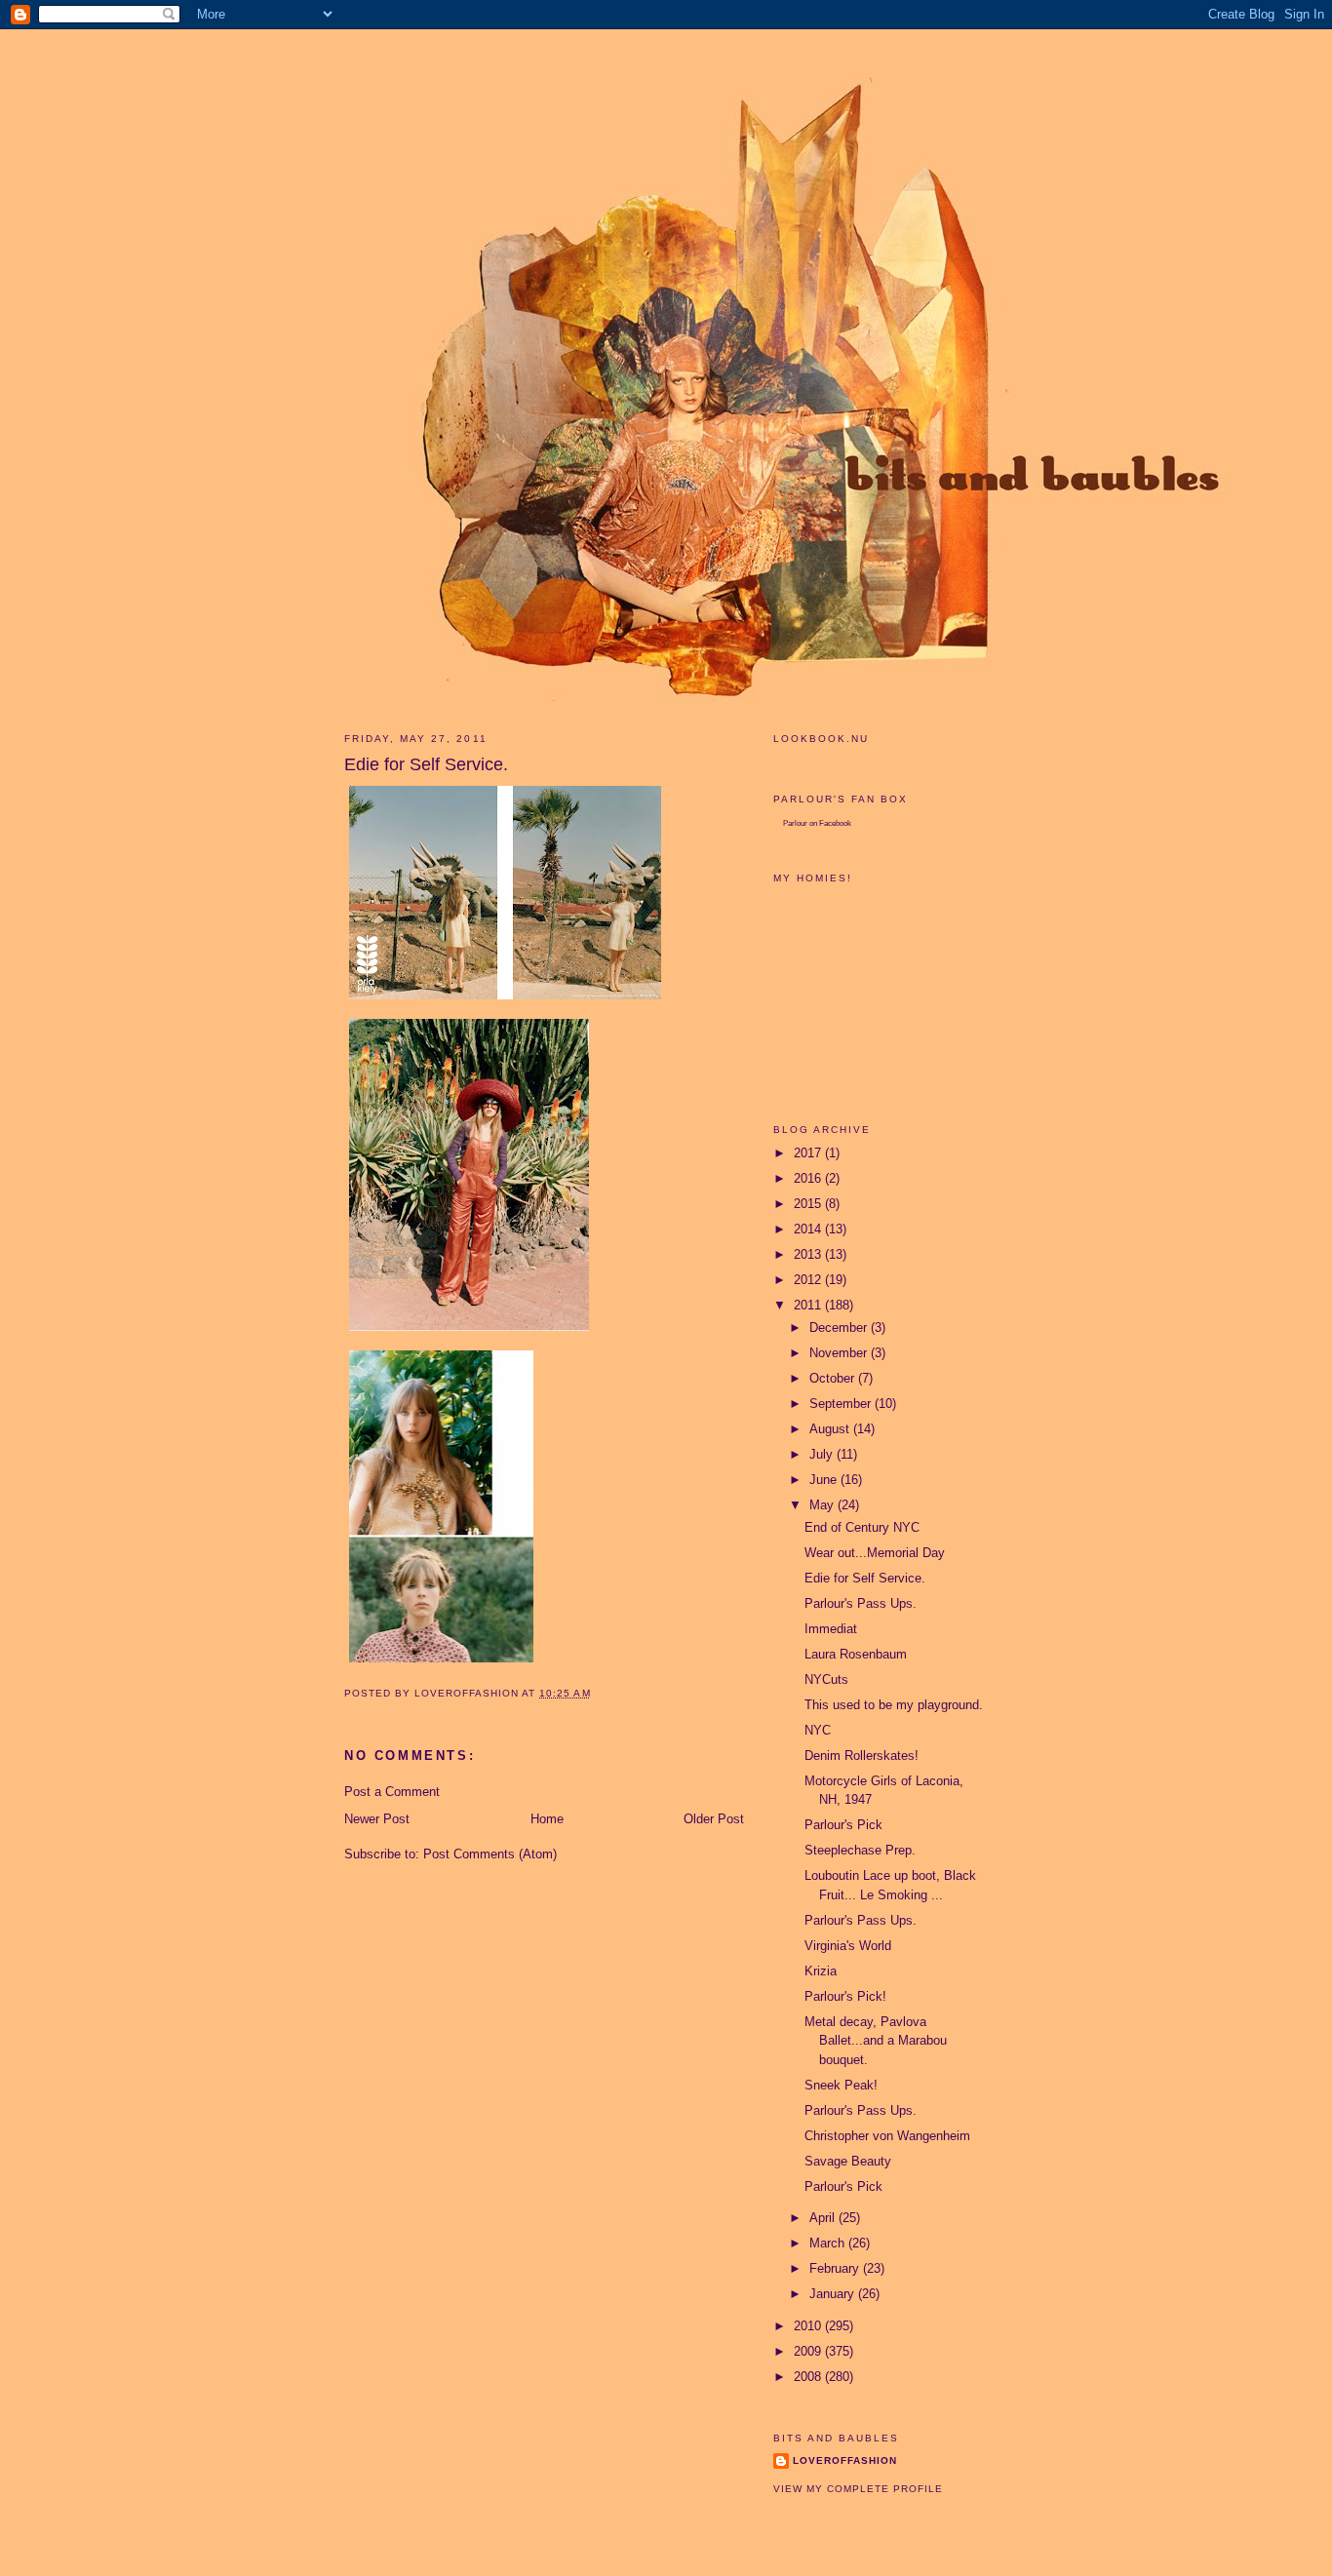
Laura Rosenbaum (856, 1654)
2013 (809, 1254)
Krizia (821, 1971)
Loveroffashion (845, 2460)
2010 (809, 2326)
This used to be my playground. (894, 1705)
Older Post (714, 1819)
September (842, 1404)
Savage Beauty (848, 2161)
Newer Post (377, 1819)
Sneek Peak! (841, 2085)
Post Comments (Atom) (490, 1854)
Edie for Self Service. (865, 1578)
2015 (809, 1204)
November (840, 1353)
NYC (818, 1730)
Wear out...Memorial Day (875, 1553)
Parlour (795, 823)
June (825, 1480)
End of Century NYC (862, 1527)
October (834, 1378)
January (834, 2294)
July (823, 1454)
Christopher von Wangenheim (887, 2136)
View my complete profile (858, 2489)
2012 (809, 1280)
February (836, 2268)
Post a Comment (392, 1792)
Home (547, 1819)
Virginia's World (848, 1946)
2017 (809, 1153)
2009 (809, 2351)
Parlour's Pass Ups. (861, 1603)
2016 (809, 1178)
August (831, 1429)
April (824, 2218)
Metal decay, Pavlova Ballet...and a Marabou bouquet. (876, 2041)
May (823, 1505)
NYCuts (826, 1679)
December (840, 1327)
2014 (809, 1229)
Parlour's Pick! (845, 1996)
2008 (809, 2377)
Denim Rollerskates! (862, 1756)
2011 (809, 1305)
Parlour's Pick (843, 1825)
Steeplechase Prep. (860, 1850)
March (829, 2243)
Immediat (831, 1629)
